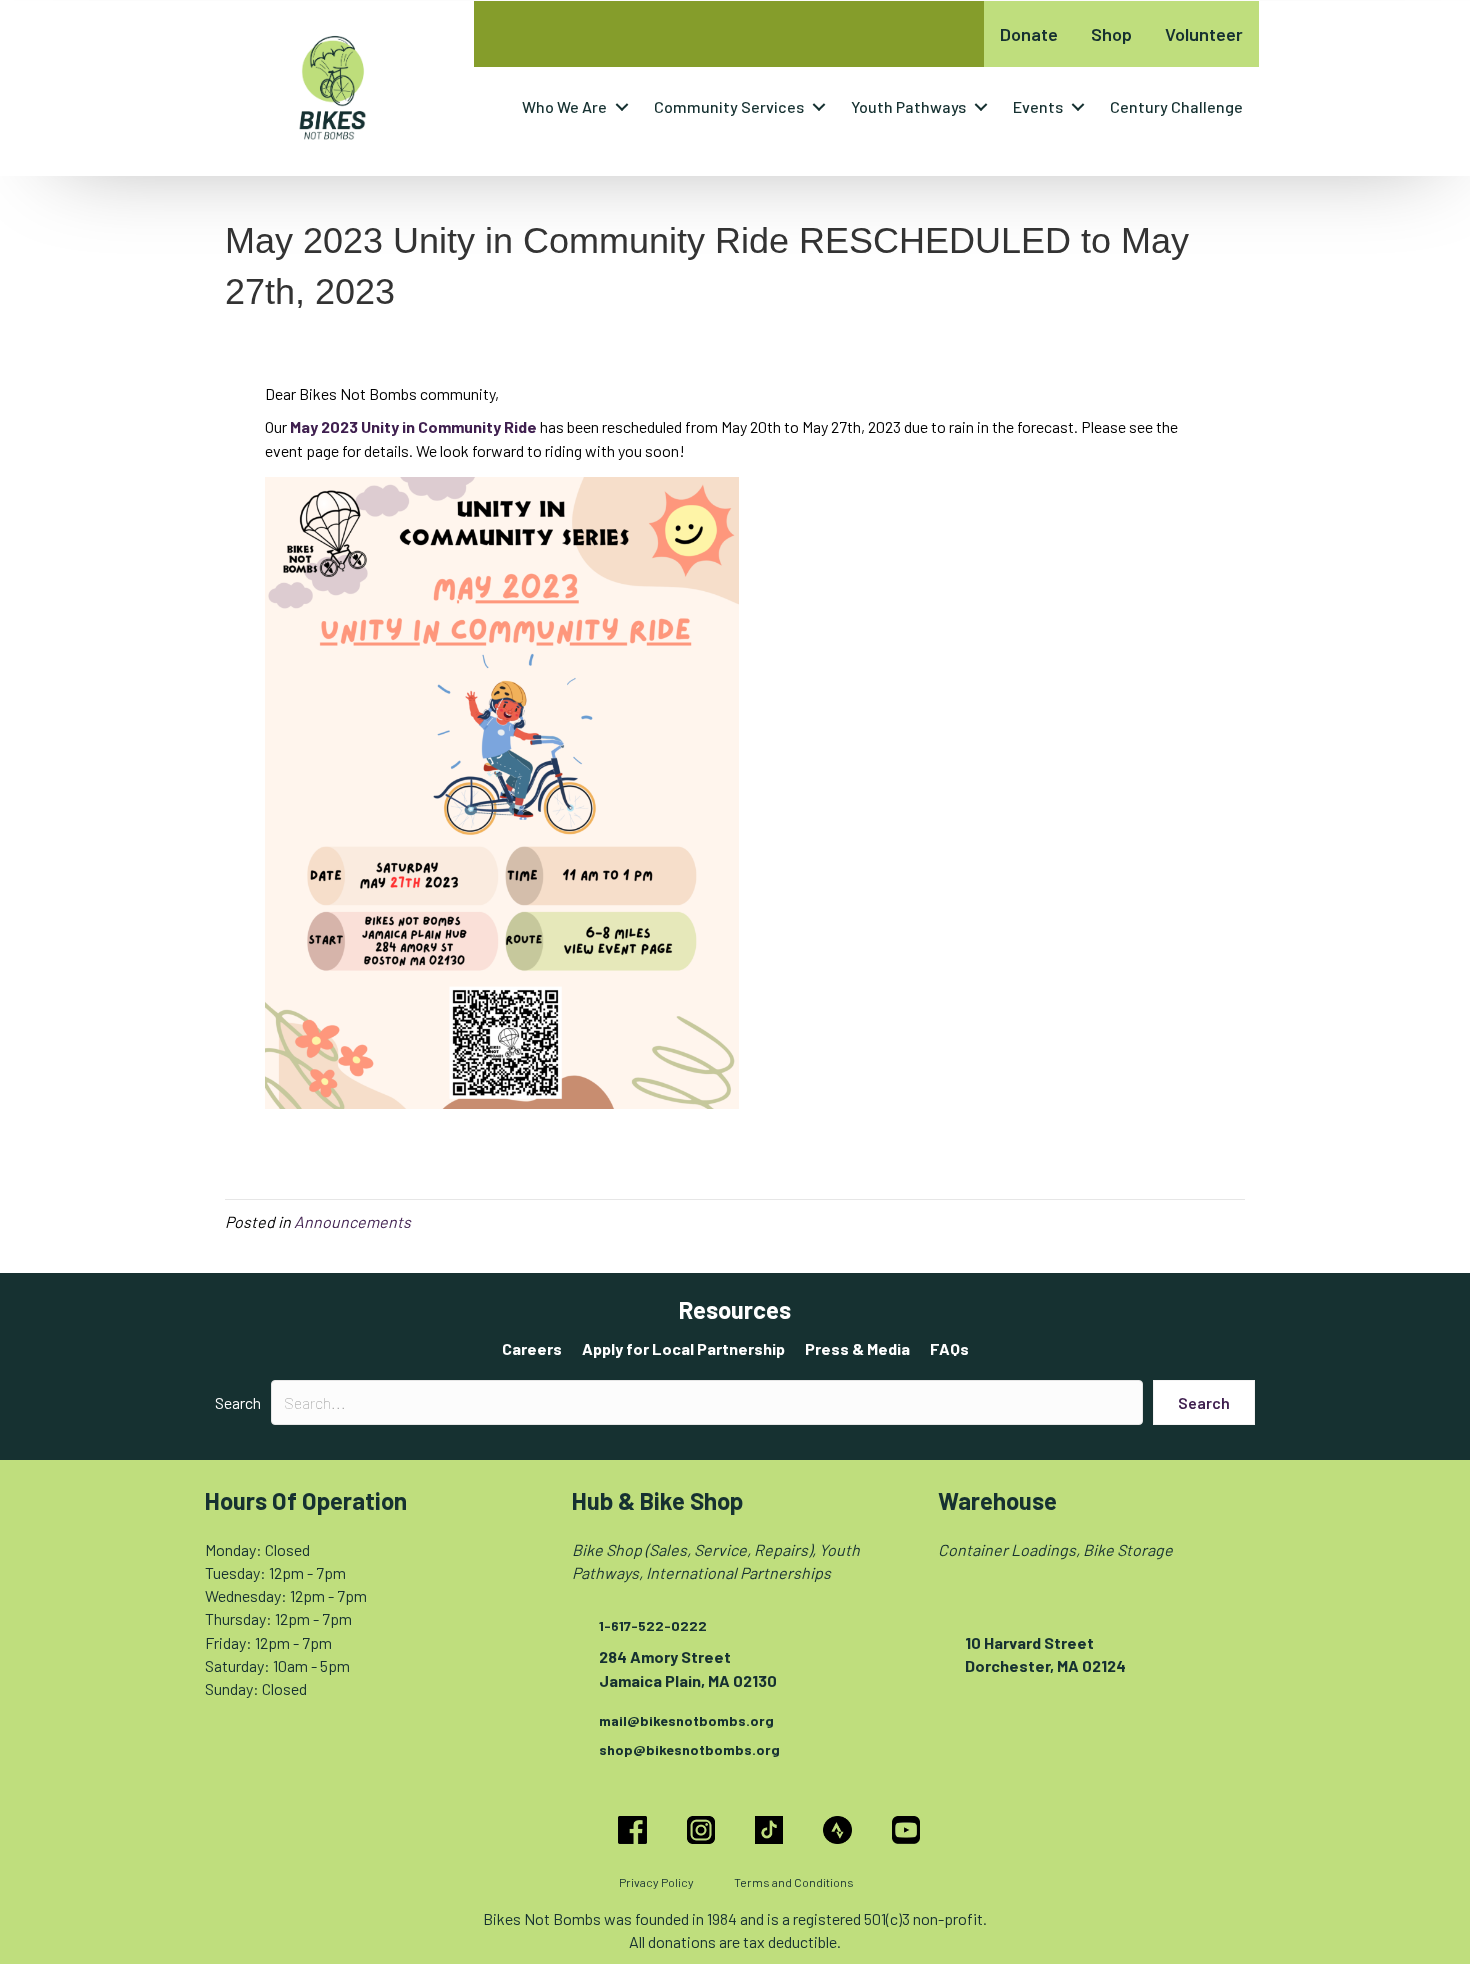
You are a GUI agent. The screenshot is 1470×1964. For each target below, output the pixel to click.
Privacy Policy (656, 1882)
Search (238, 1402)
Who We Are (564, 106)
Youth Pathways (908, 106)
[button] (622, 107)
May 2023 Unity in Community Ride (413, 426)
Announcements (352, 1221)
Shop (1111, 34)
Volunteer (1204, 34)
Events (1038, 106)
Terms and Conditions (794, 1882)
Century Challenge (1176, 106)
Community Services (729, 106)
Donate (1029, 34)
